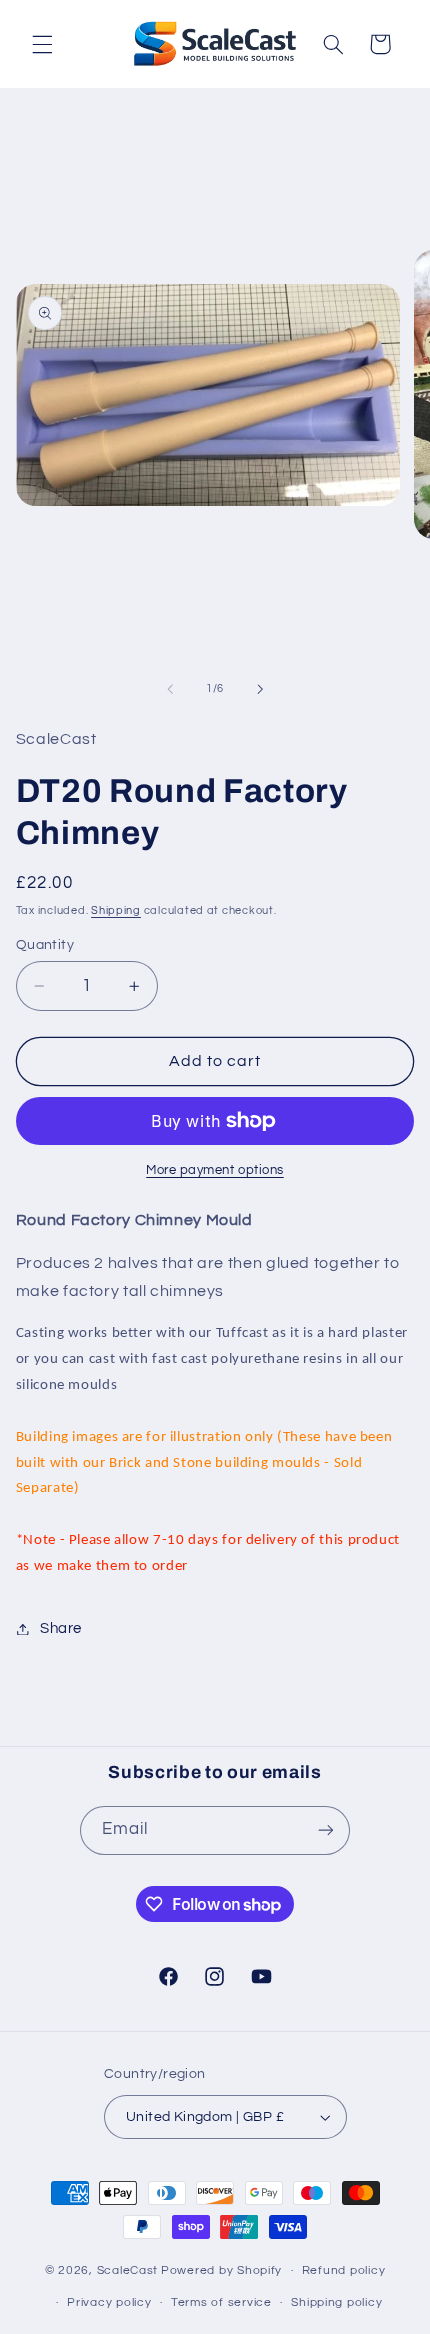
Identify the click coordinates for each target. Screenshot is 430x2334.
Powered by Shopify (221, 2270)
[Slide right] (260, 689)
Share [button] (61, 1628)
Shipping (116, 910)
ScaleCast (128, 2270)
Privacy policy (109, 2302)
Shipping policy (336, 2302)
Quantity (45, 945)
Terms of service (221, 2302)
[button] (42, 44)
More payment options (215, 1170)
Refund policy (344, 2270)
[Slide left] (170, 689)
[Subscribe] (326, 1830)
